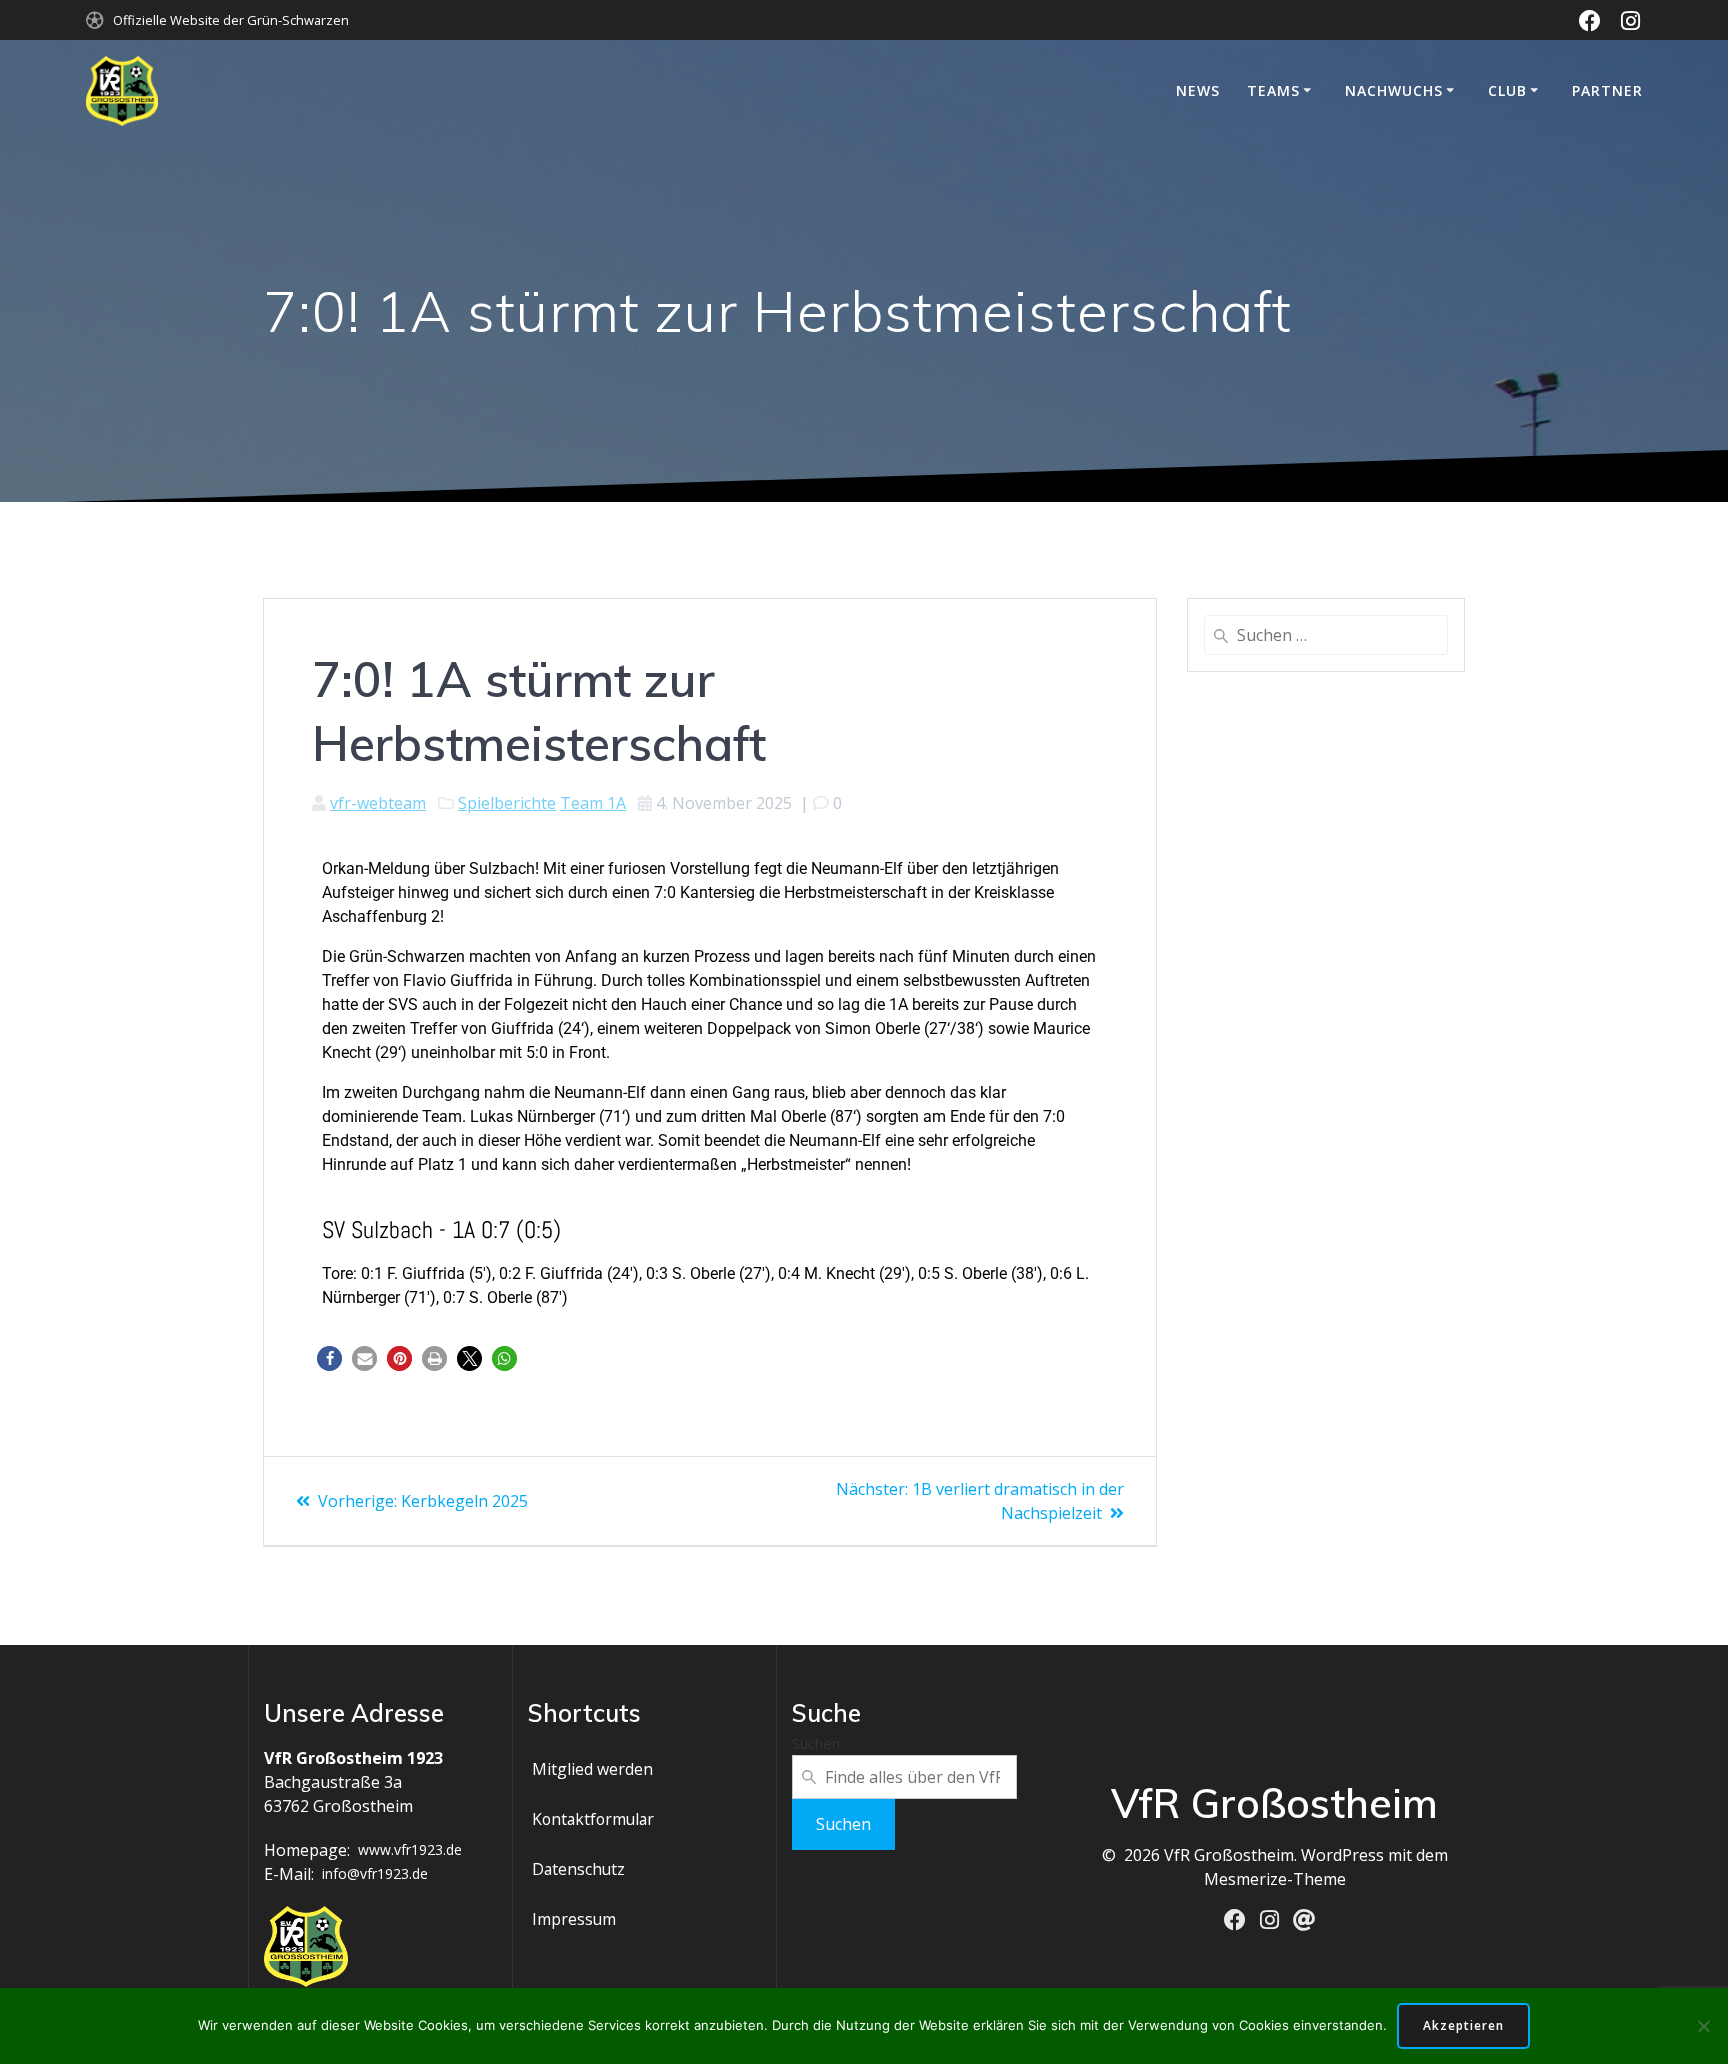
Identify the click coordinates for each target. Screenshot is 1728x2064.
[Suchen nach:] (1326, 635)
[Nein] (1703, 2026)
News (1198, 90)
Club (1507, 90)
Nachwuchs (1394, 90)
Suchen (816, 1743)
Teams (1273, 90)
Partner (1607, 90)
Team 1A (593, 803)
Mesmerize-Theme (1275, 1879)
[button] (329, 1358)
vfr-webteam (378, 803)
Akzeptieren (1463, 2025)
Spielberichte (507, 803)
